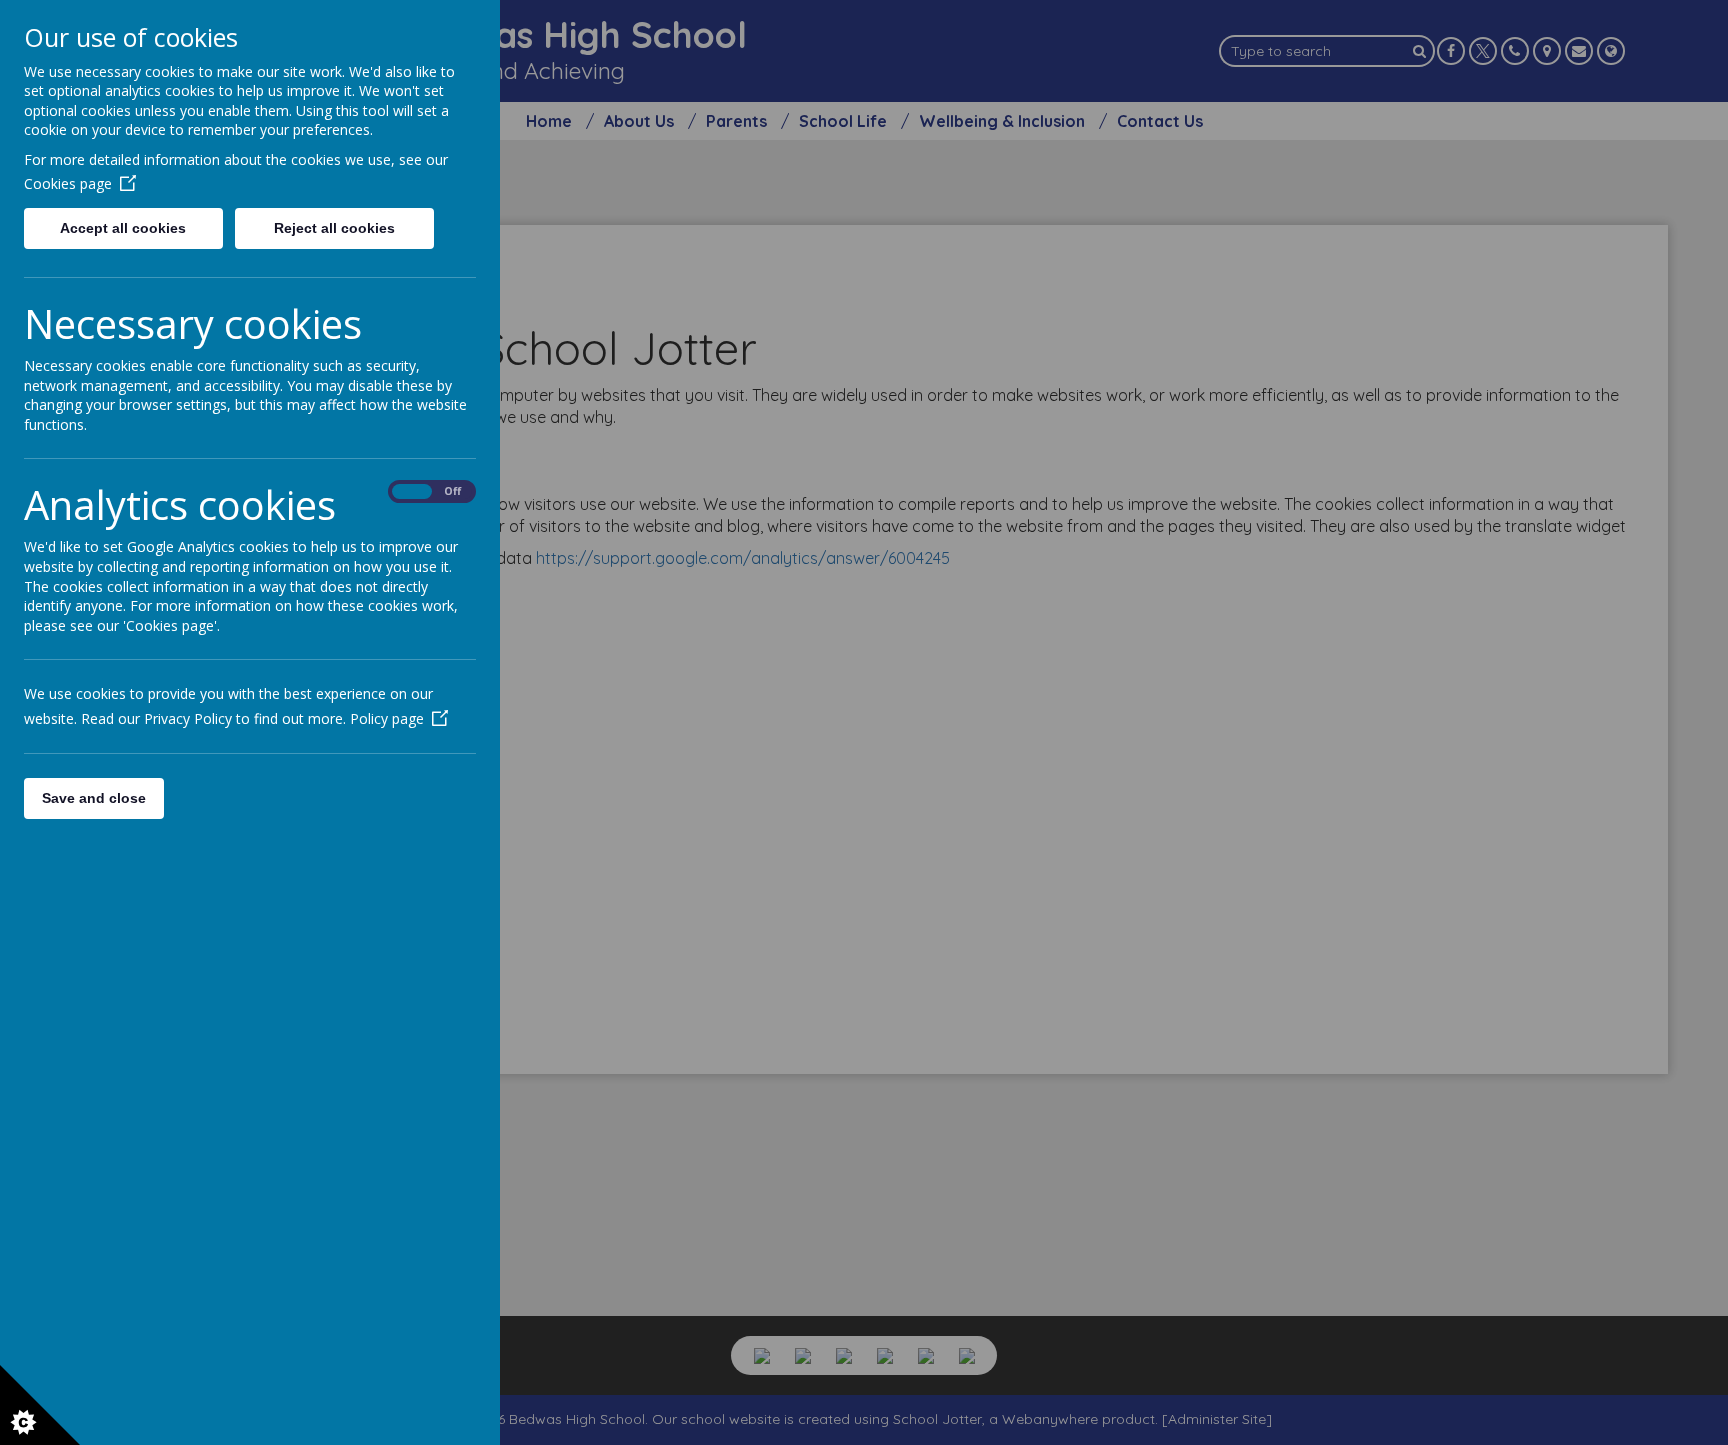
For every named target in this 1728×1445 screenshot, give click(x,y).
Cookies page (68, 183)
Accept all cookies (123, 228)
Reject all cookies (334, 228)
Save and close (94, 798)
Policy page (387, 718)
